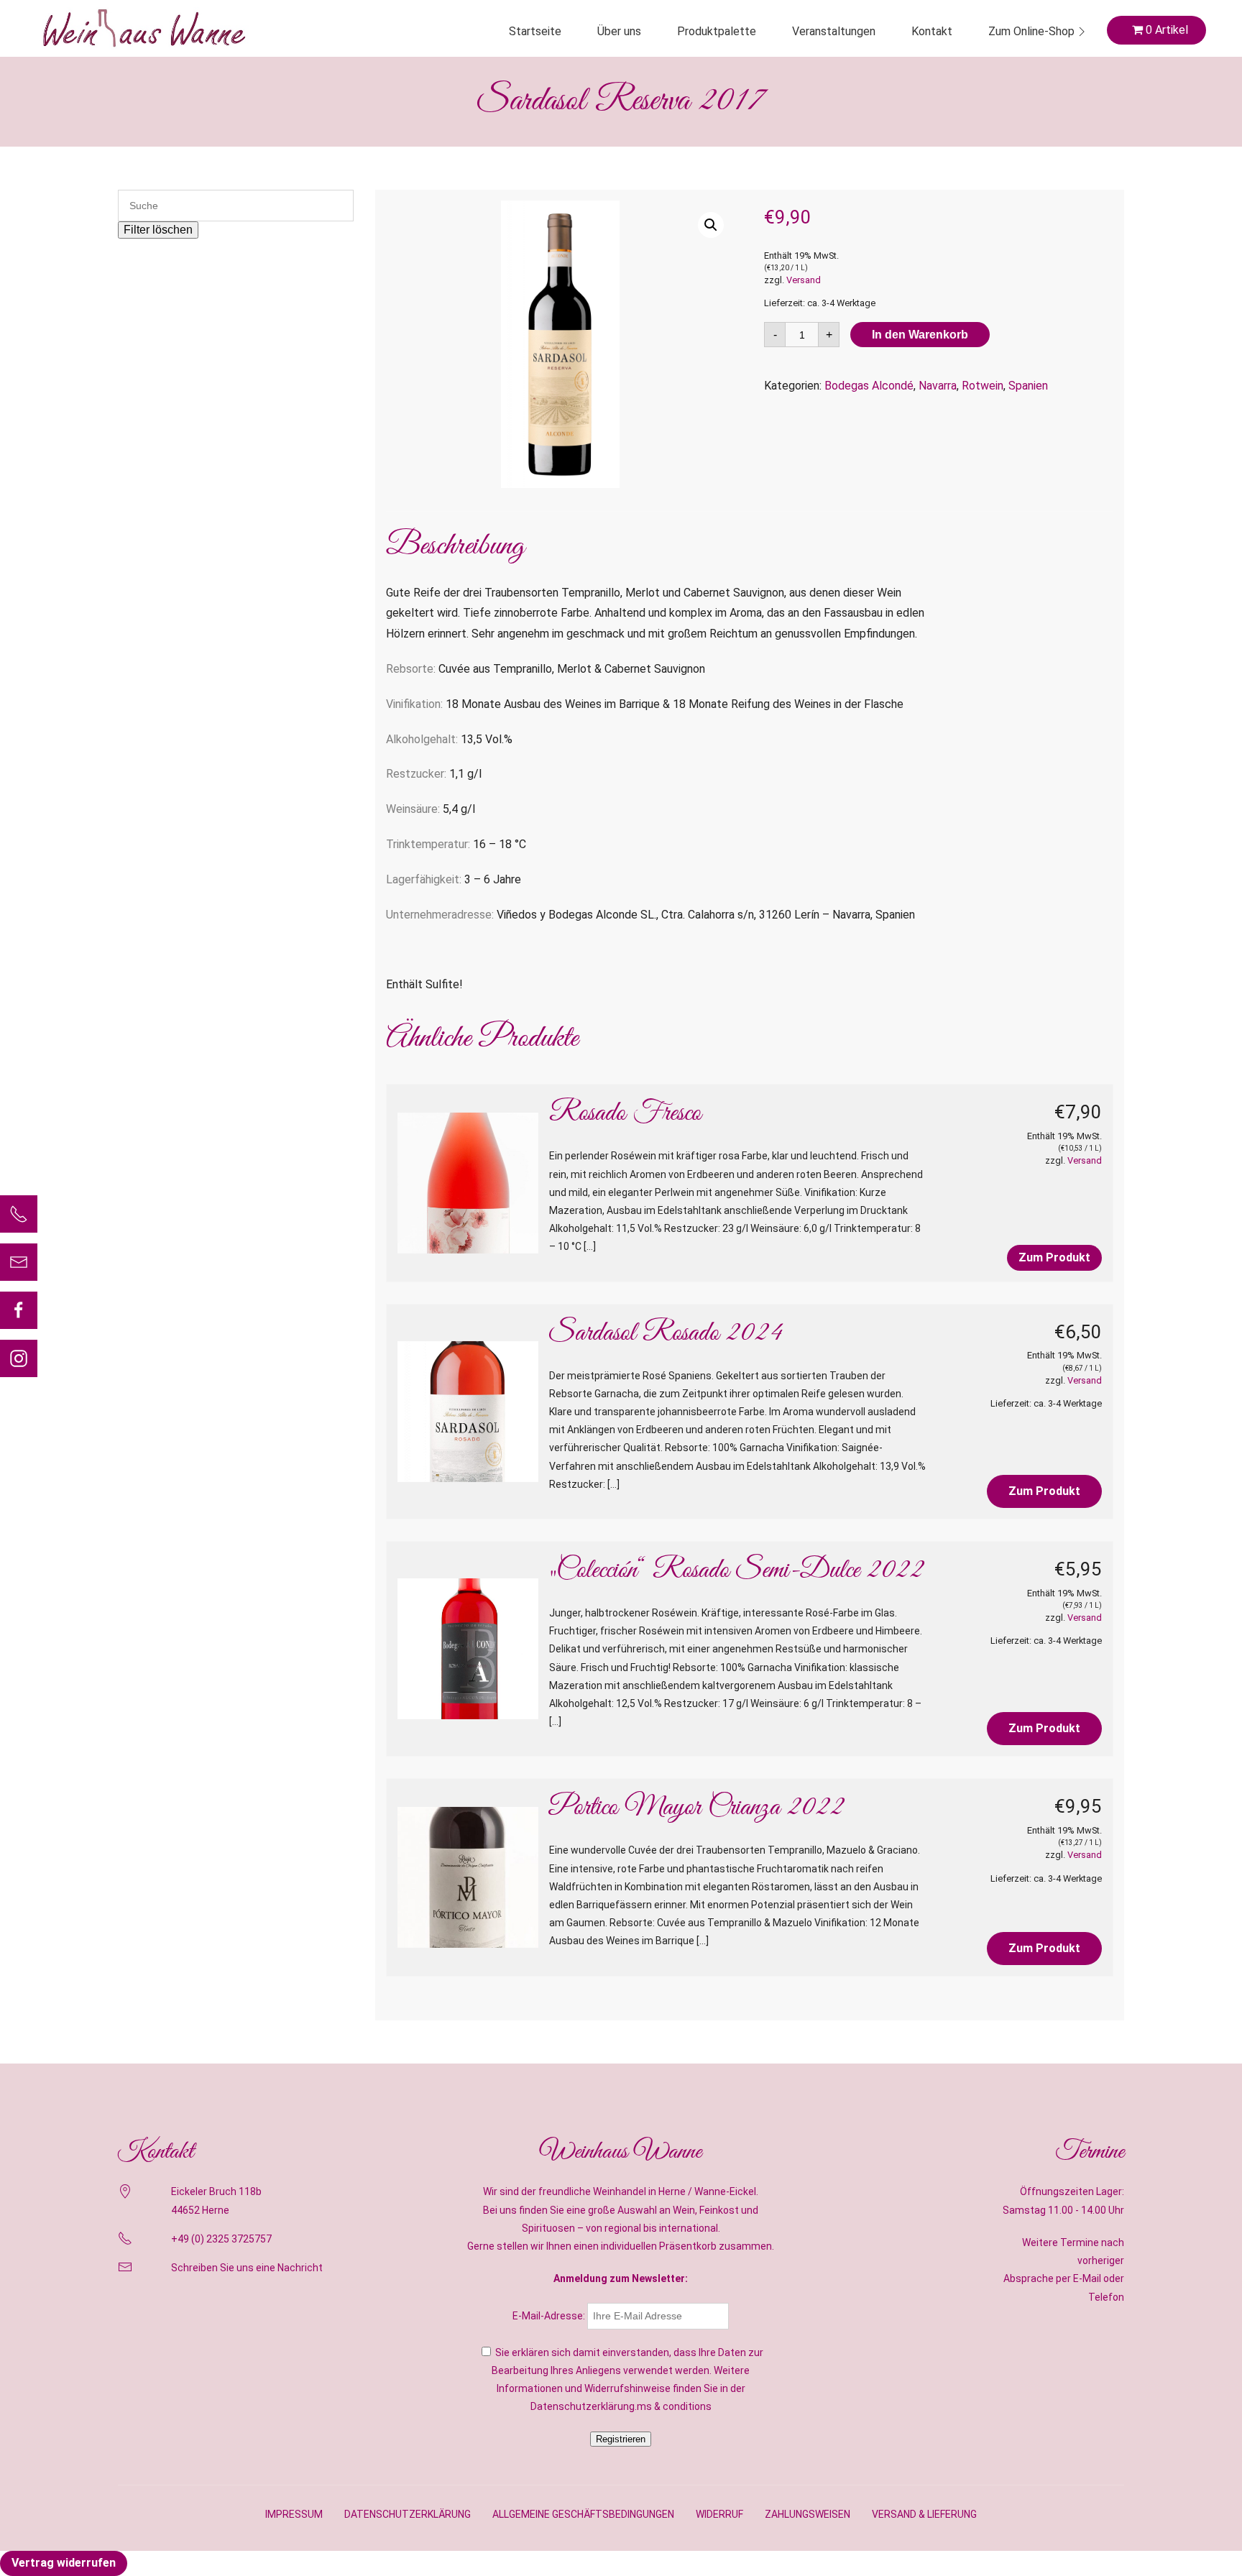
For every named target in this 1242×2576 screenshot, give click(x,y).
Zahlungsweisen (808, 2514)
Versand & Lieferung (924, 2514)
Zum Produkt (1054, 1257)
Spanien (1028, 386)
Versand (804, 280)
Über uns (619, 31)
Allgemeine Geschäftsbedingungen (583, 2514)
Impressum (294, 2514)
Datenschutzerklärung (408, 2514)
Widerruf (719, 2514)
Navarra (938, 386)
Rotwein (983, 386)
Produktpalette (717, 31)
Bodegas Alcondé (869, 386)
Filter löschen (158, 230)
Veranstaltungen (834, 31)
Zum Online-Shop (1031, 31)
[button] (711, 225)
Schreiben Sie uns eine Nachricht (247, 2268)
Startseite (535, 31)
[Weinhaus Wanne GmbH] (144, 28)
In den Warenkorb (920, 335)
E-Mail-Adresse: (550, 2316)
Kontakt (932, 31)
